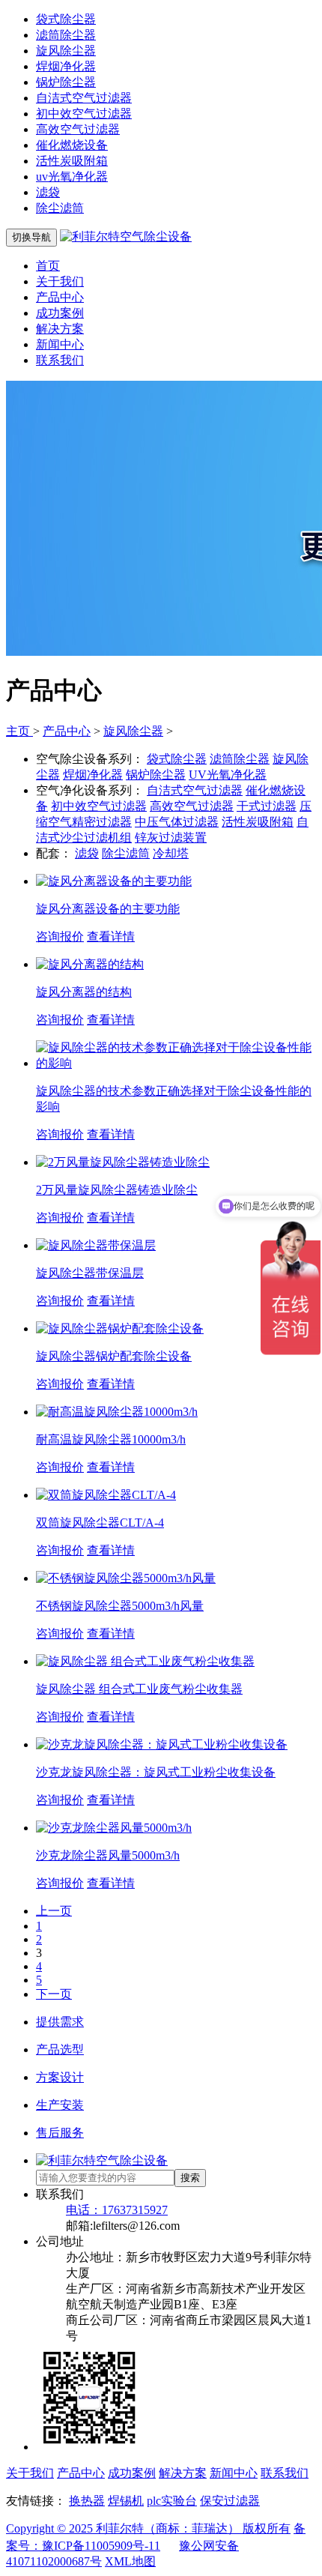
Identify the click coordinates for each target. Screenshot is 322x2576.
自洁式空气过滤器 (84, 98)
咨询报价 (60, 936)
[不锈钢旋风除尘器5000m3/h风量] (126, 1578)
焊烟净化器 (66, 66)
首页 (48, 266)
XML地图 (130, 2561)
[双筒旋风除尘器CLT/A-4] (106, 1495)
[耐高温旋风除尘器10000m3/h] (117, 1412)
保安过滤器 (230, 2501)
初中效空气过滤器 (84, 114)
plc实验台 (172, 2501)
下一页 (54, 1994)
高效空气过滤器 (78, 129)
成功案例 (60, 313)
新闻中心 (60, 344)
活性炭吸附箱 (72, 161)
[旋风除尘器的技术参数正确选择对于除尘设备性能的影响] (176, 1063)
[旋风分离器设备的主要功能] (114, 881)
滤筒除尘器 (66, 35)
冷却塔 (171, 853)
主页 (19, 731)
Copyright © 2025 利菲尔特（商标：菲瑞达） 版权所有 (148, 2528)
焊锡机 (126, 2501)
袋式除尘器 (66, 19)
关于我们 (60, 281)
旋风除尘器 (66, 51)
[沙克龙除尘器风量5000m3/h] (114, 1828)
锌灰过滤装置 (171, 838)
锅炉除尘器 (66, 82)
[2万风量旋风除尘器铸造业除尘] (123, 1162)
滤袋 (48, 192)
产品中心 (60, 297)
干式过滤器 (267, 806)
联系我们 (60, 360)
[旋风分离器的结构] (90, 964)
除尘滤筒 (60, 208)
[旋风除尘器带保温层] (96, 1245)
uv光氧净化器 (72, 177)
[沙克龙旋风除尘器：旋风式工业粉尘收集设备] (162, 1744)
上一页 (54, 1911)
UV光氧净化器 (228, 775)
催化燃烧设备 (72, 145)
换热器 (87, 2501)
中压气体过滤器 (177, 822)
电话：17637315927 (117, 2210)
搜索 (190, 2178)
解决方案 (60, 329)
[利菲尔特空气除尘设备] (126, 236)
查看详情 (111, 936)
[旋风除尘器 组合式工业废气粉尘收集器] (145, 1661)
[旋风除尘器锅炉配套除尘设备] (120, 1328)
